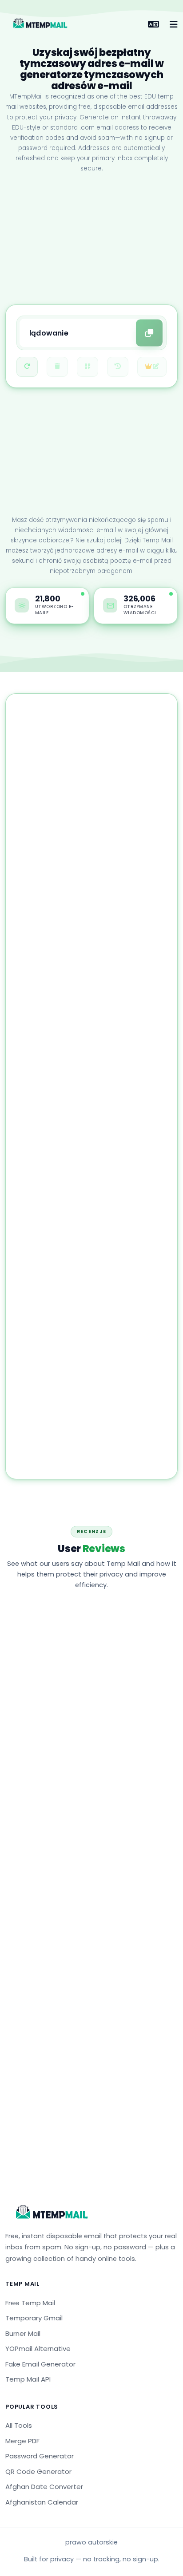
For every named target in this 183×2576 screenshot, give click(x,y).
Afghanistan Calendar (42, 2502)
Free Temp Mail (30, 2303)
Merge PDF (22, 2441)
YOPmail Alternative (38, 2349)
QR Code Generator (38, 2471)
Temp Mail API (28, 2379)
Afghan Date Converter (44, 2487)
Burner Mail (23, 2333)
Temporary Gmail (34, 2318)
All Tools (19, 2425)
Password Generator (40, 2456)
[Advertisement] (91, 240)
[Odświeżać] (27, 367)
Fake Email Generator (40, 2364)
